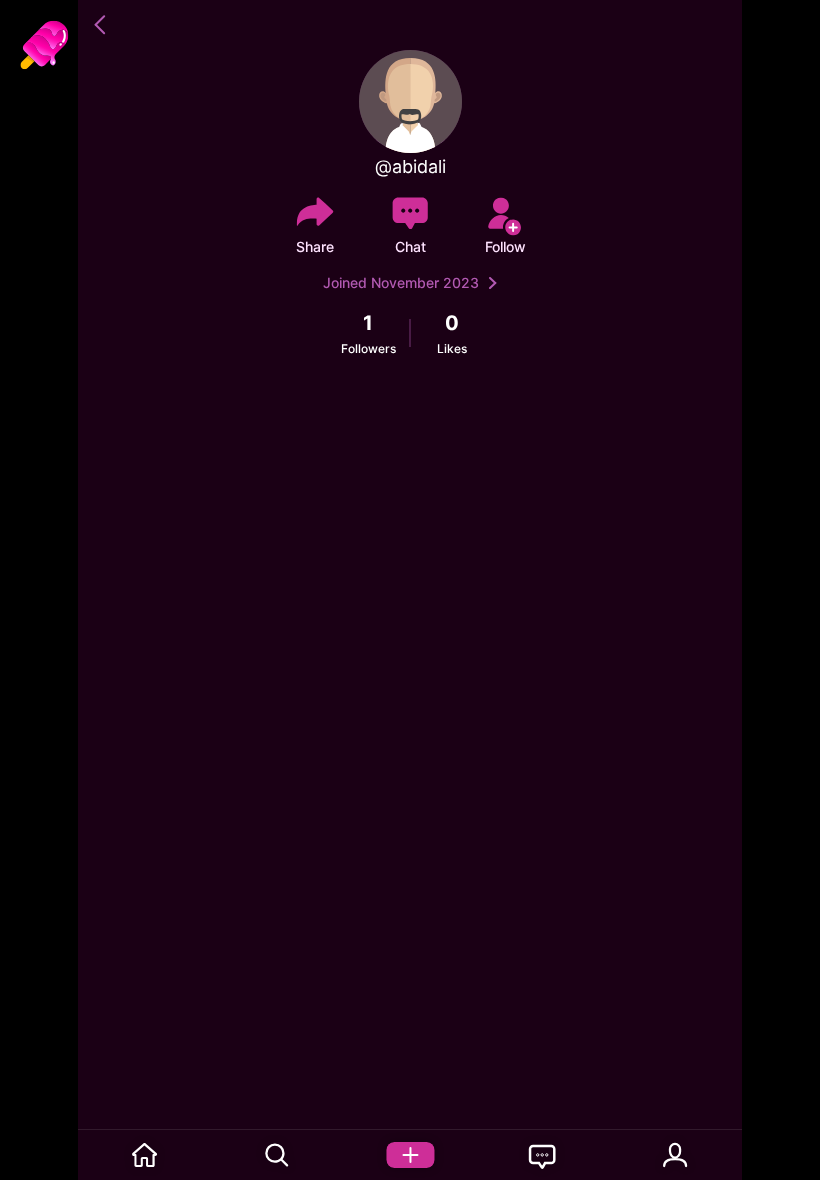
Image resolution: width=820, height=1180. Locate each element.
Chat (410, 246)
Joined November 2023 (401, 282)
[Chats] (542, 1155)
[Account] (675, 1155)
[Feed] (144, 1155)
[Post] (410, 1155)
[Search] (277, 1155)
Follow (505, 246)
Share (315, 246)
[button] (103, 25)
